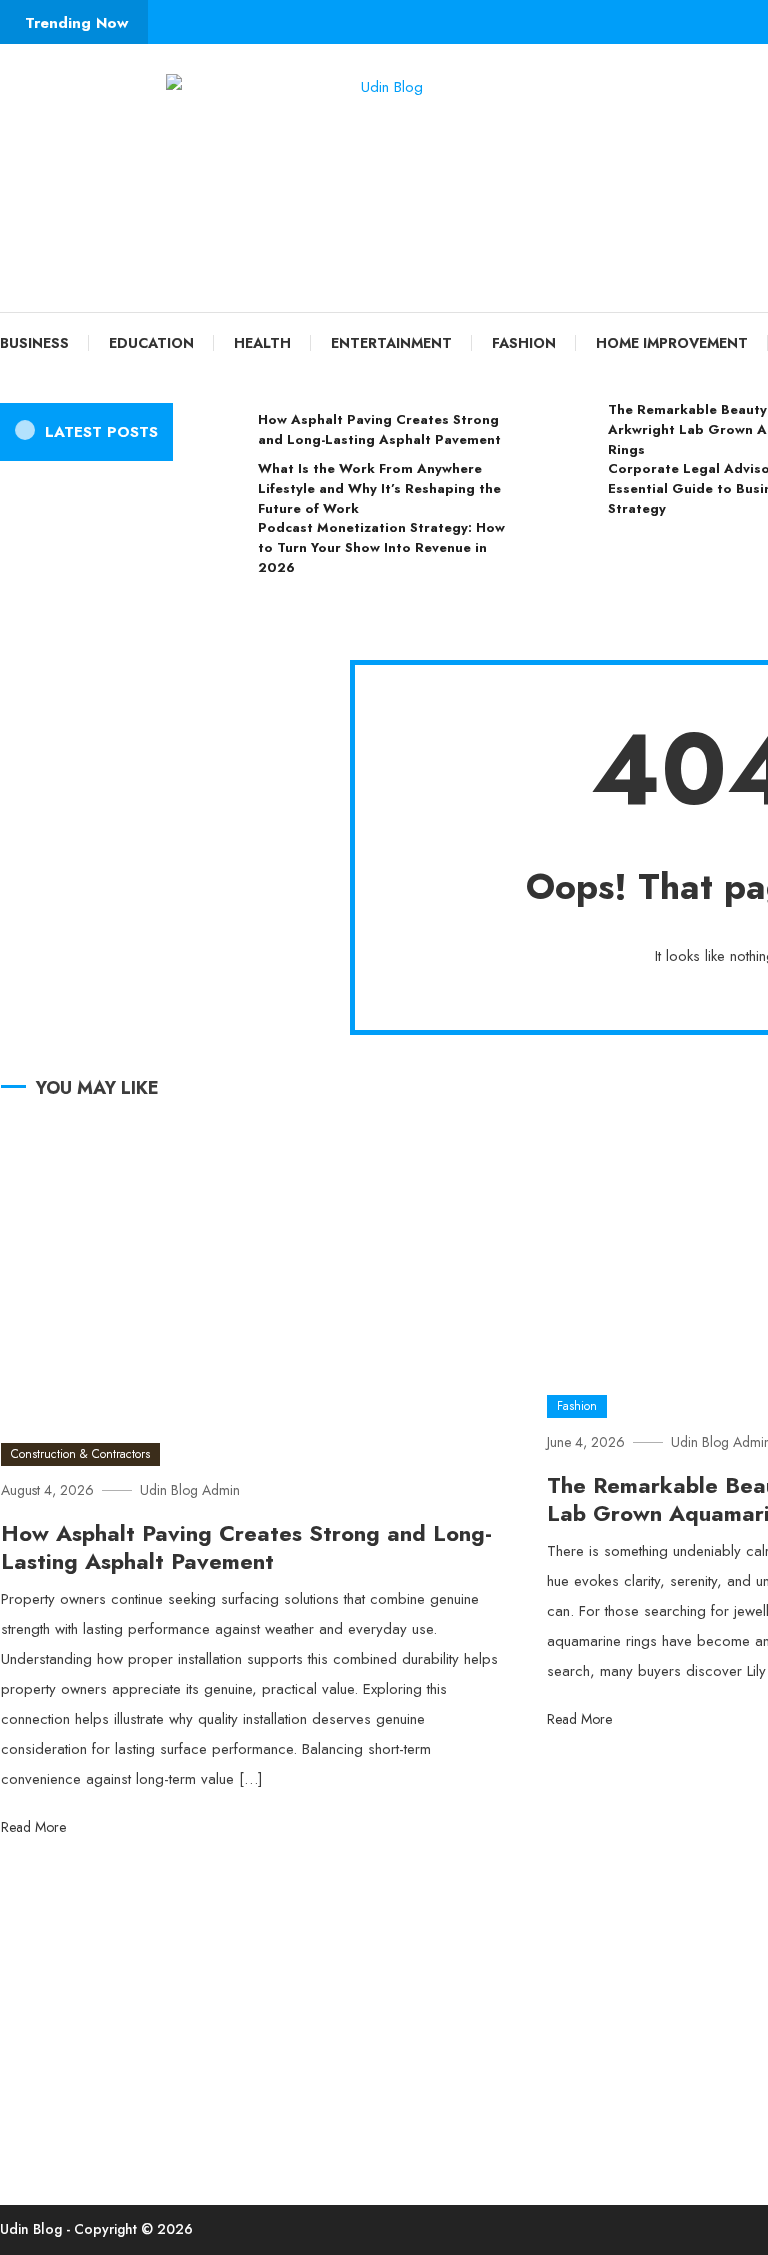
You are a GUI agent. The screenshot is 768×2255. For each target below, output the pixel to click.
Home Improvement (672, 343)
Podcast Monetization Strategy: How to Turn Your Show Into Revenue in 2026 (381, 547)
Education (151, 343)
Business (34, 343)
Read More (35, 1827)
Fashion (524, 343)
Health (262, 343)
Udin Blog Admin (190, 1490)
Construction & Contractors (80, 1454)
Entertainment (391, 343)
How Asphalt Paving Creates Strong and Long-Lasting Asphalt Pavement (379, 429)
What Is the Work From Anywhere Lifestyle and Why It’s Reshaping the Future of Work (379, 488)
